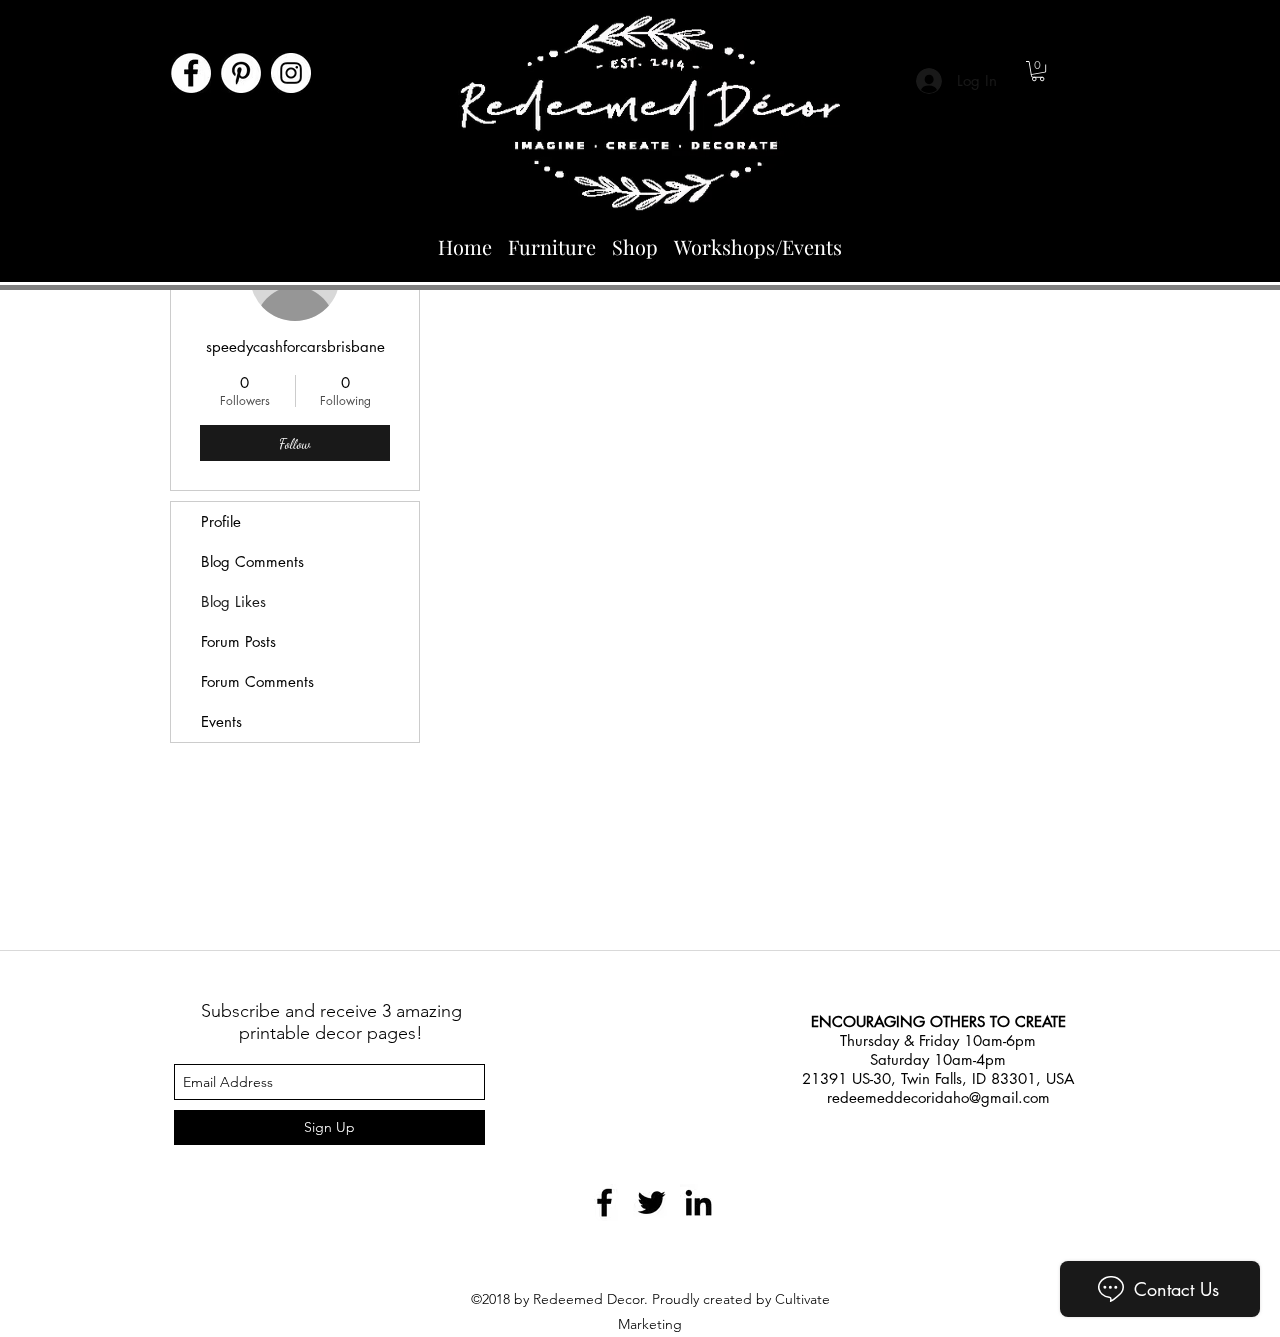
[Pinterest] (241, 73)
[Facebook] (191, 73)
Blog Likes (233, 601)
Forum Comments (257, 681)
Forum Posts (238, 641)
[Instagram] (291, 73)
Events (221, 721)
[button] (1038, 71)
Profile (221, 521)
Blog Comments (252, 561)
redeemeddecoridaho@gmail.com (938, 1097)
